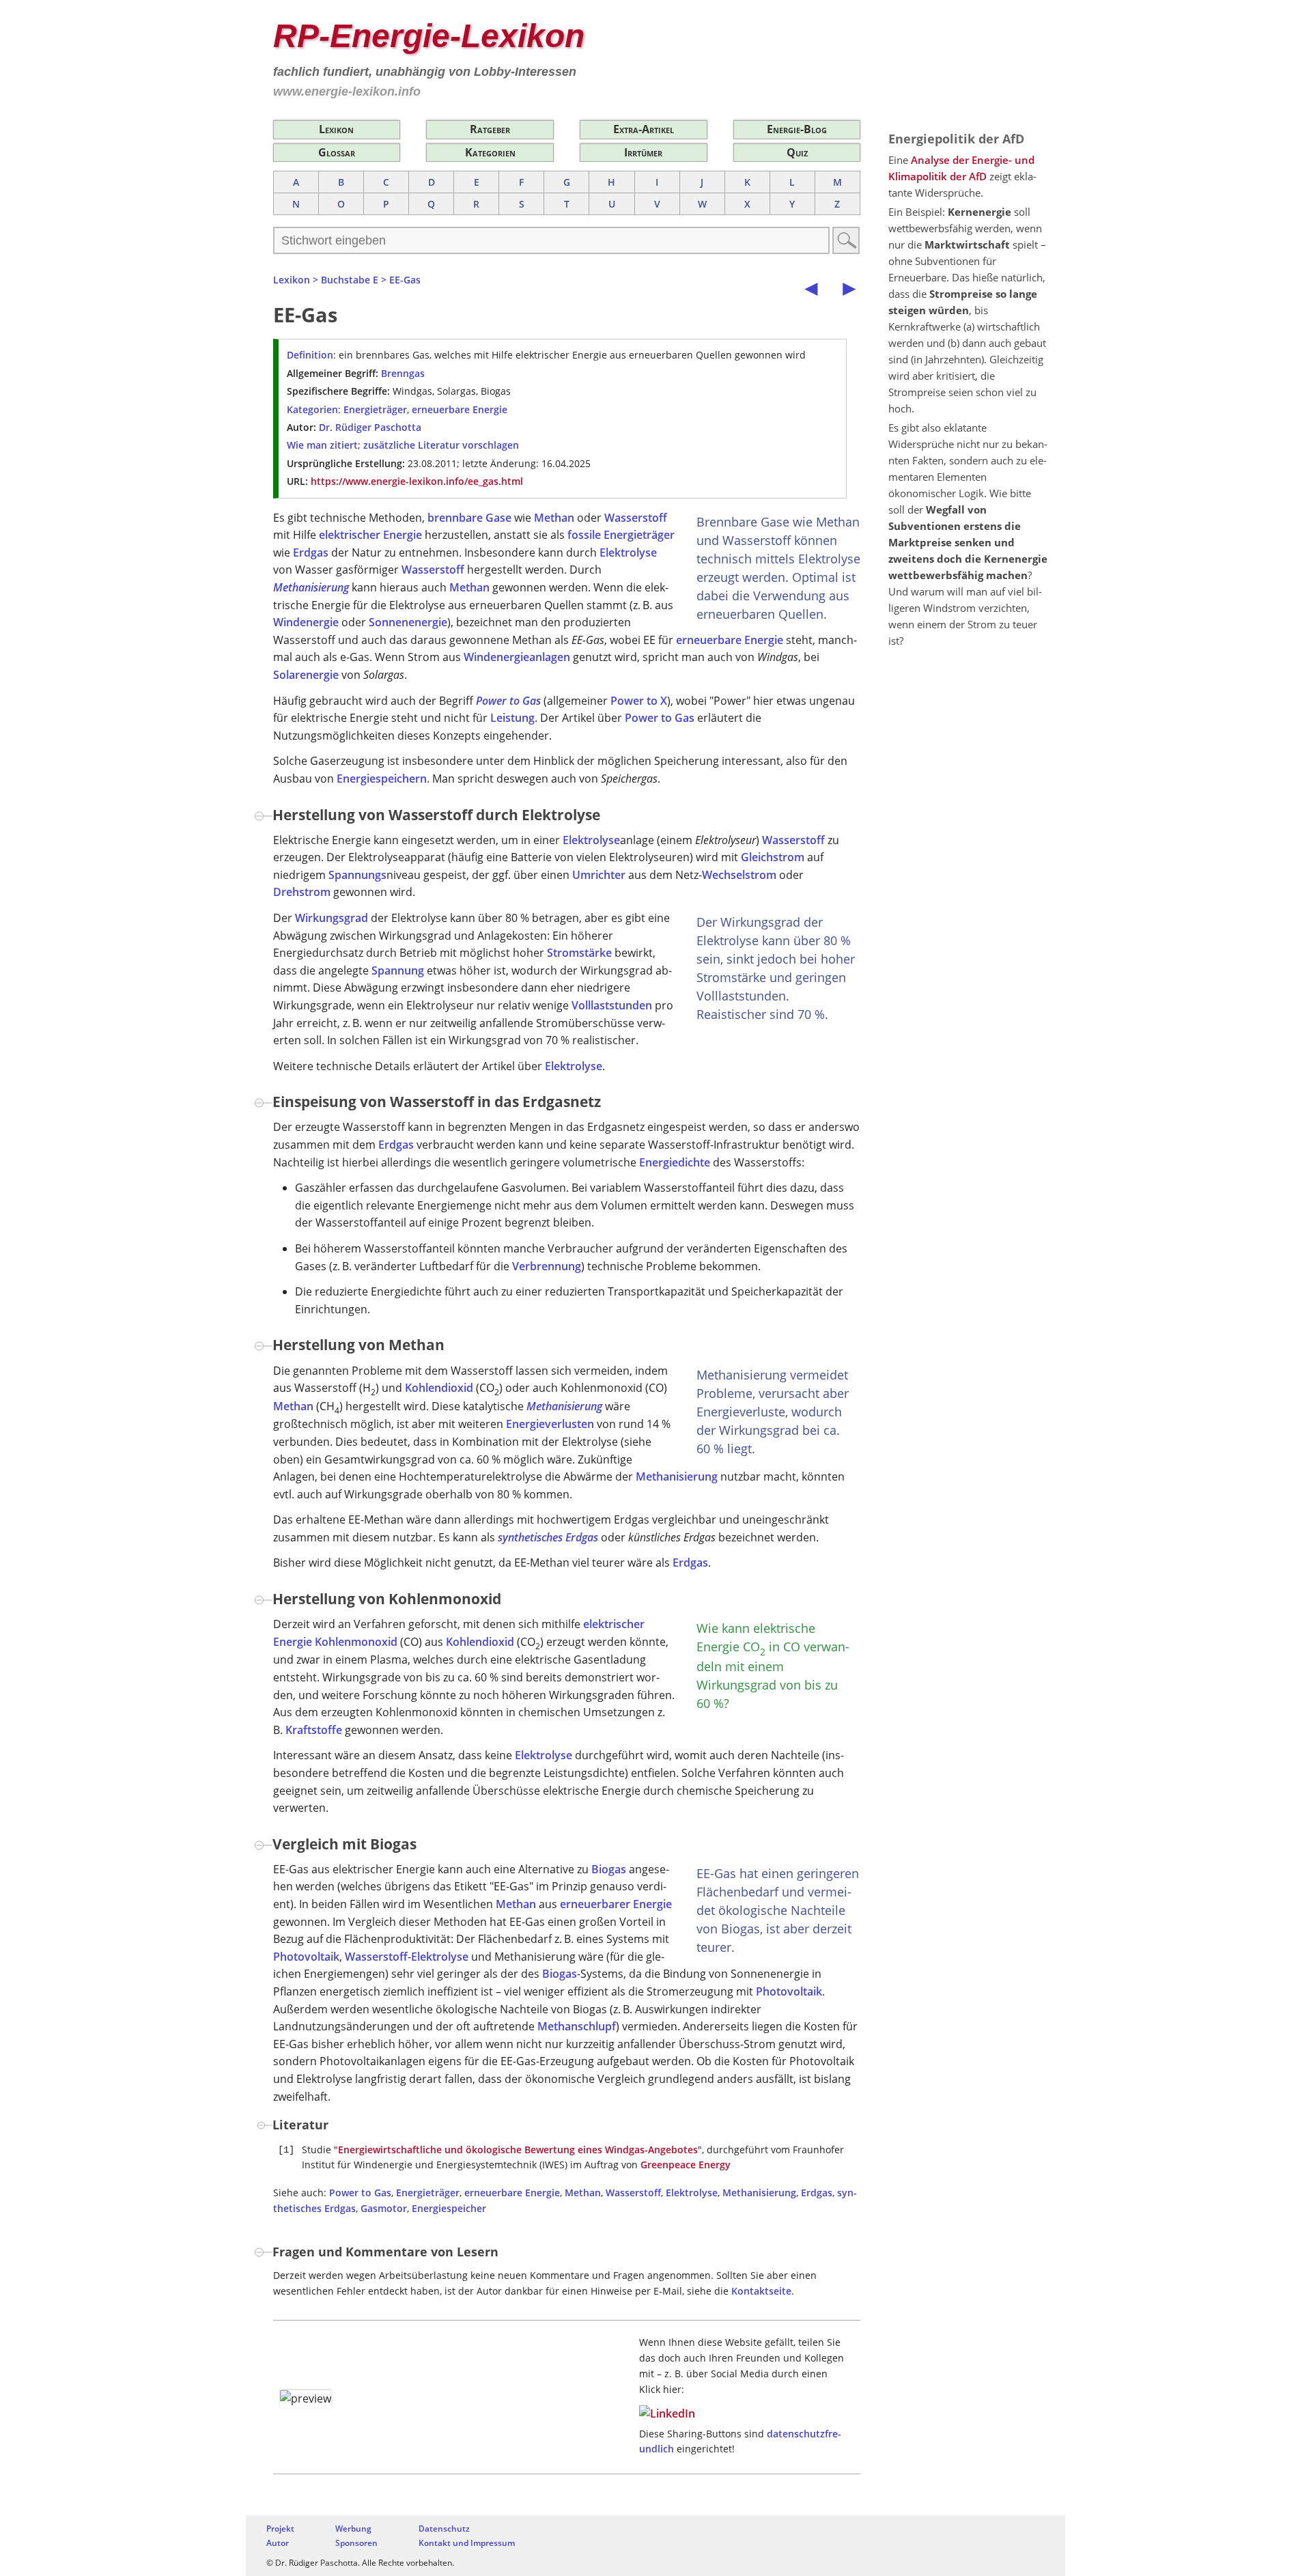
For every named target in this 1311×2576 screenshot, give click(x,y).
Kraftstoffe (314, 1730)
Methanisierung (311, 587)
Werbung (353, 2529)
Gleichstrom (773, 857)
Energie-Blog (797, 129)
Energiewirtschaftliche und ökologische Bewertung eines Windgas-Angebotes (518, 2150)
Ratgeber (490, 129)
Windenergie (306, 622)
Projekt (280, 2529)
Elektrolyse (628, 552)
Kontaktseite (761, 2291)
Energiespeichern (382, 779)
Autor (278, 2543)
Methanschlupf (577, 2026)
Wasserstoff (636, 518)
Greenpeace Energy (686, 2165)
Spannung (398, 970)
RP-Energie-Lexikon (429, 36)
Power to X (639, 701)
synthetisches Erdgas (548, 1537)
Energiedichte (675, 1162)
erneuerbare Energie (460, 409)
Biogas (609, 1869)
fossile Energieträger (621, 535)
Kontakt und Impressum (467, 2543)
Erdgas (311, 552)
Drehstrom (302, 892)
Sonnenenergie (408, 622)
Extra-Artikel (644, 129)
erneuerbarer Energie (616, 1904)
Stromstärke (579, 953)
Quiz (797, 152)
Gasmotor (384, 2208)
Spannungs (357, 875)
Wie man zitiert (322, 445)
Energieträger (375, 409)
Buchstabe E (350, 280)
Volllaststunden (612, 1005)
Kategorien (490, 152)
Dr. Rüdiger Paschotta (370, 427)
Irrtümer (643, 152)
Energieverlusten (550, 1424)
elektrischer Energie (370, 535)
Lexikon (336, 129)
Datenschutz (444, 2529)
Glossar (337, 152)
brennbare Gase (469, 518)
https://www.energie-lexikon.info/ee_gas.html (417, 481)
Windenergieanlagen (517, 657)
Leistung (512, 718)
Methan (554, 518)
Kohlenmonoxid (356, 1642)
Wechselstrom (739, 875)
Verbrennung (547, 1266)
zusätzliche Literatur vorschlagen (441, 445)
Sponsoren (356, 2543)
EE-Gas (405, 280)
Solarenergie (306, 675)
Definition (310, 355)
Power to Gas (508, 701)
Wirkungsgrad (332, 918)
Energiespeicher (449, 2208)
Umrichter (599, 875)
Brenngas (403, 373)
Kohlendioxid (439, 1388)
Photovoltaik (306, 1957)
